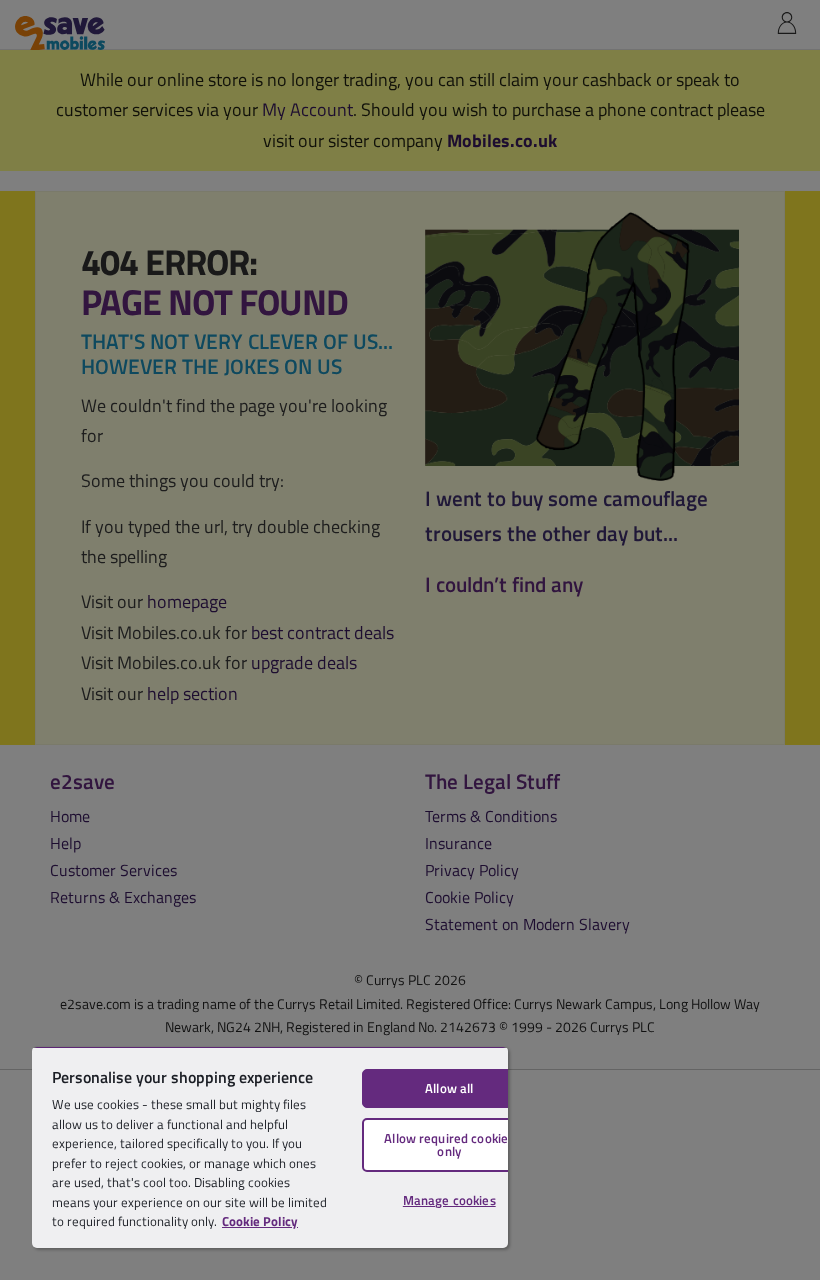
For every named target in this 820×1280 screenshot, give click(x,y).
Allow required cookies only (449, 1144)
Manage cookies (449, 1200)
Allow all (449, 1088)
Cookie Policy (260, 1221)
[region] (270, 1147)
